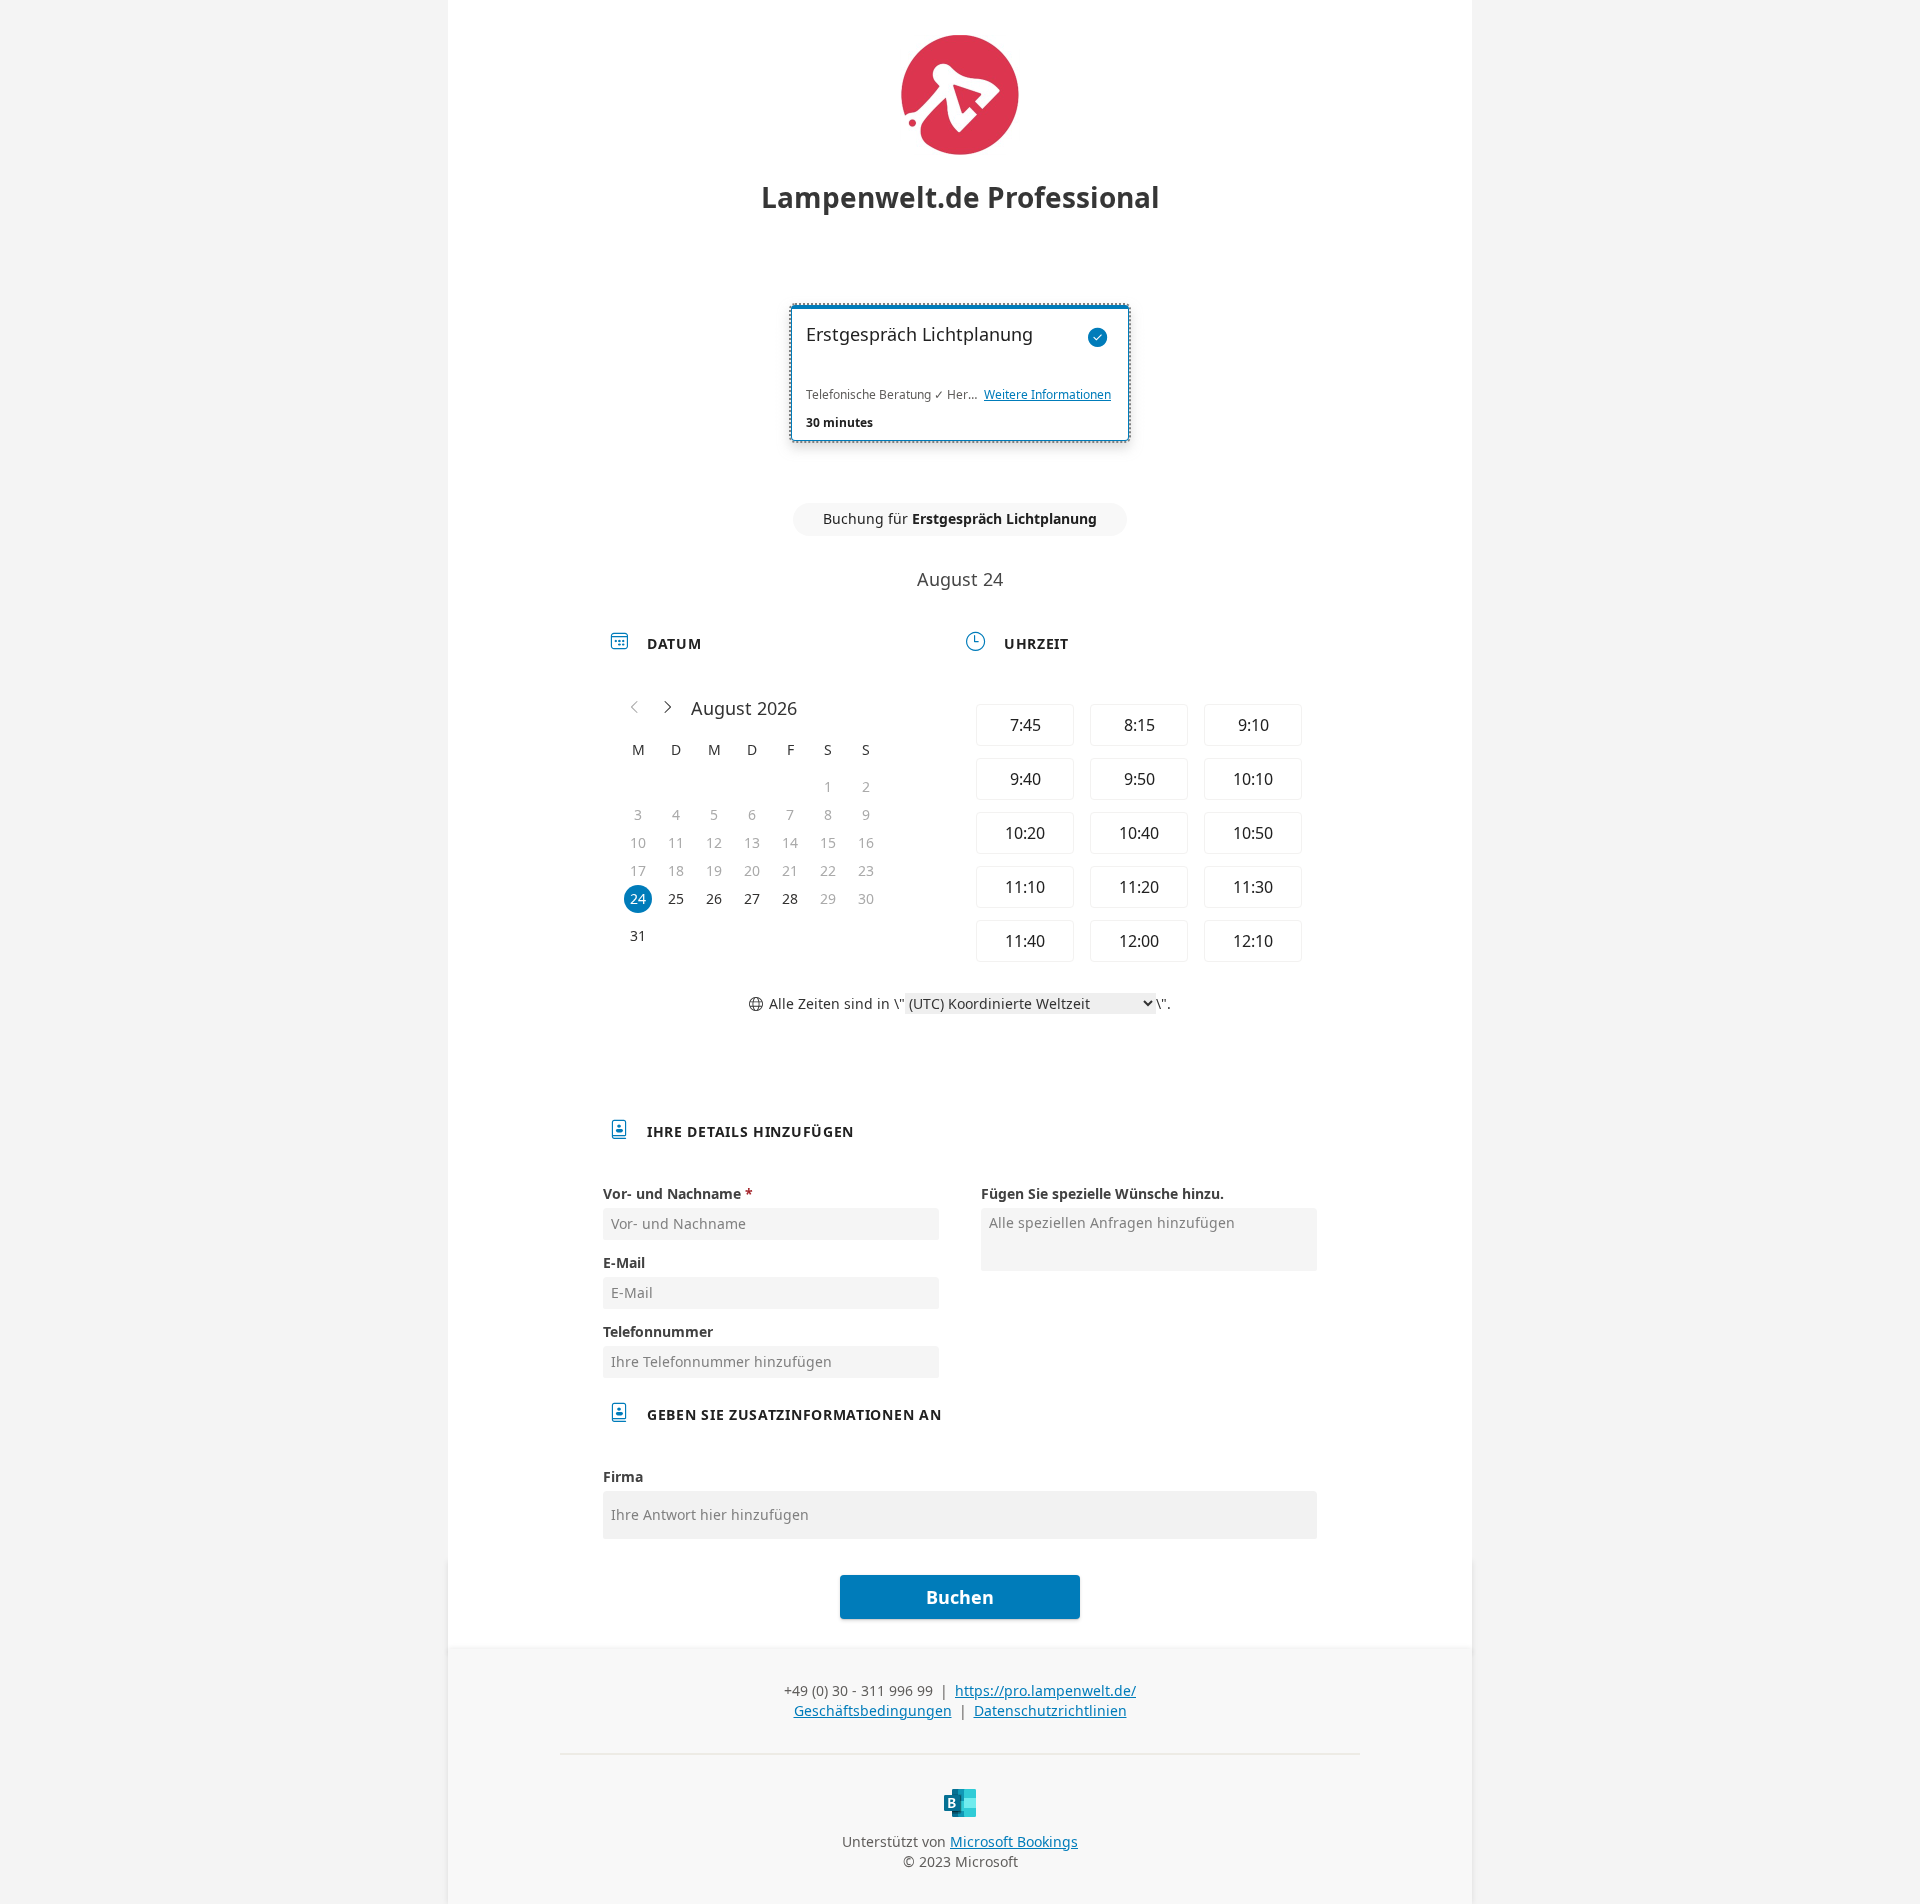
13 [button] (752, 842)
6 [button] (752, 814)
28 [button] (790, 898)
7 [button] (790, 814)
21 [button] (790, 870)
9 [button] (866, 814)
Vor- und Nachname (672, 1193)
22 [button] (828, 870)
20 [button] (752, 870)
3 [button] (638, 814)
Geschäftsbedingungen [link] (873, 1710)
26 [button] (714, 898)
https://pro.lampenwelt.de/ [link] (1045, 1690)
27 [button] (752, 898)
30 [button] (866, 898)
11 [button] (676, 842)
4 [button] (676, 814)
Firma (623, 1476)
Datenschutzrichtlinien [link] (1050, 1710)
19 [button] (714, 870)
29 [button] (828, 898)
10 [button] (638, 842)
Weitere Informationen (1047, 395)
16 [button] (866, 842)
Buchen (960, 1597)
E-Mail (624, 1262)
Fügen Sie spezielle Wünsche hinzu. (1102, 1193)
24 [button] (638, 898)
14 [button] (790, 842)
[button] (635, 708)
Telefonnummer (658, 1331)
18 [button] (676, 870)
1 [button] (828, 786)
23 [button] (866, 870)
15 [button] (828, 842)
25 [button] (676, 898)
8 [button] (828, 814)
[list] (960, 391)
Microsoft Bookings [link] (1014, 1841)
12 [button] (714, 842)
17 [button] (638, 870)
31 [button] (638, 935)
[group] (1137, 833)
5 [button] (714, 814)
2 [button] (866, 786)
